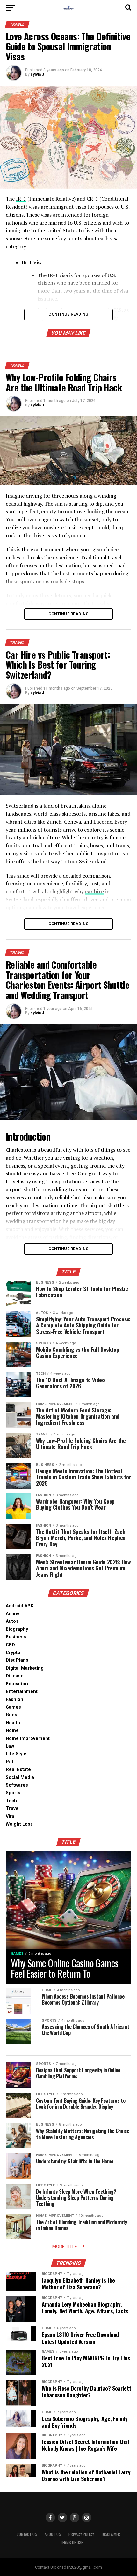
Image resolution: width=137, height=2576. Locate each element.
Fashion (14, 1700)
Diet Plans (17, 1660)
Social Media (20, 1778)
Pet (10, 1762)
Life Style (16, 1754)
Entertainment (22, 1692)
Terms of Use (72, 2543)
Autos (12, 1621)
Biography (17, 1629)
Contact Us (27, 2534)
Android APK (20, 1606)
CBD (10, 1645)
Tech (11, 1801)
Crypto (13, 1653)
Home (12, 1731)
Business (16, 1637)
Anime (13, 1614)
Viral (11, 1817)
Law (10, 1746)
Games (13, 1707)
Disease (15, 1676)
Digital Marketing (25, 1668)
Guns (11, 1715)
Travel (13, 1809)
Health (13, 1723)
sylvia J (37, 74)
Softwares (17, 1785)
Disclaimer (111, 2534)
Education (17, 1684)
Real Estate (18, 1770)
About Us (53, 2534)
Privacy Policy (81, 2534)
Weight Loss (19, 1824)
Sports (13, 1793)
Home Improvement (28, 1739)
